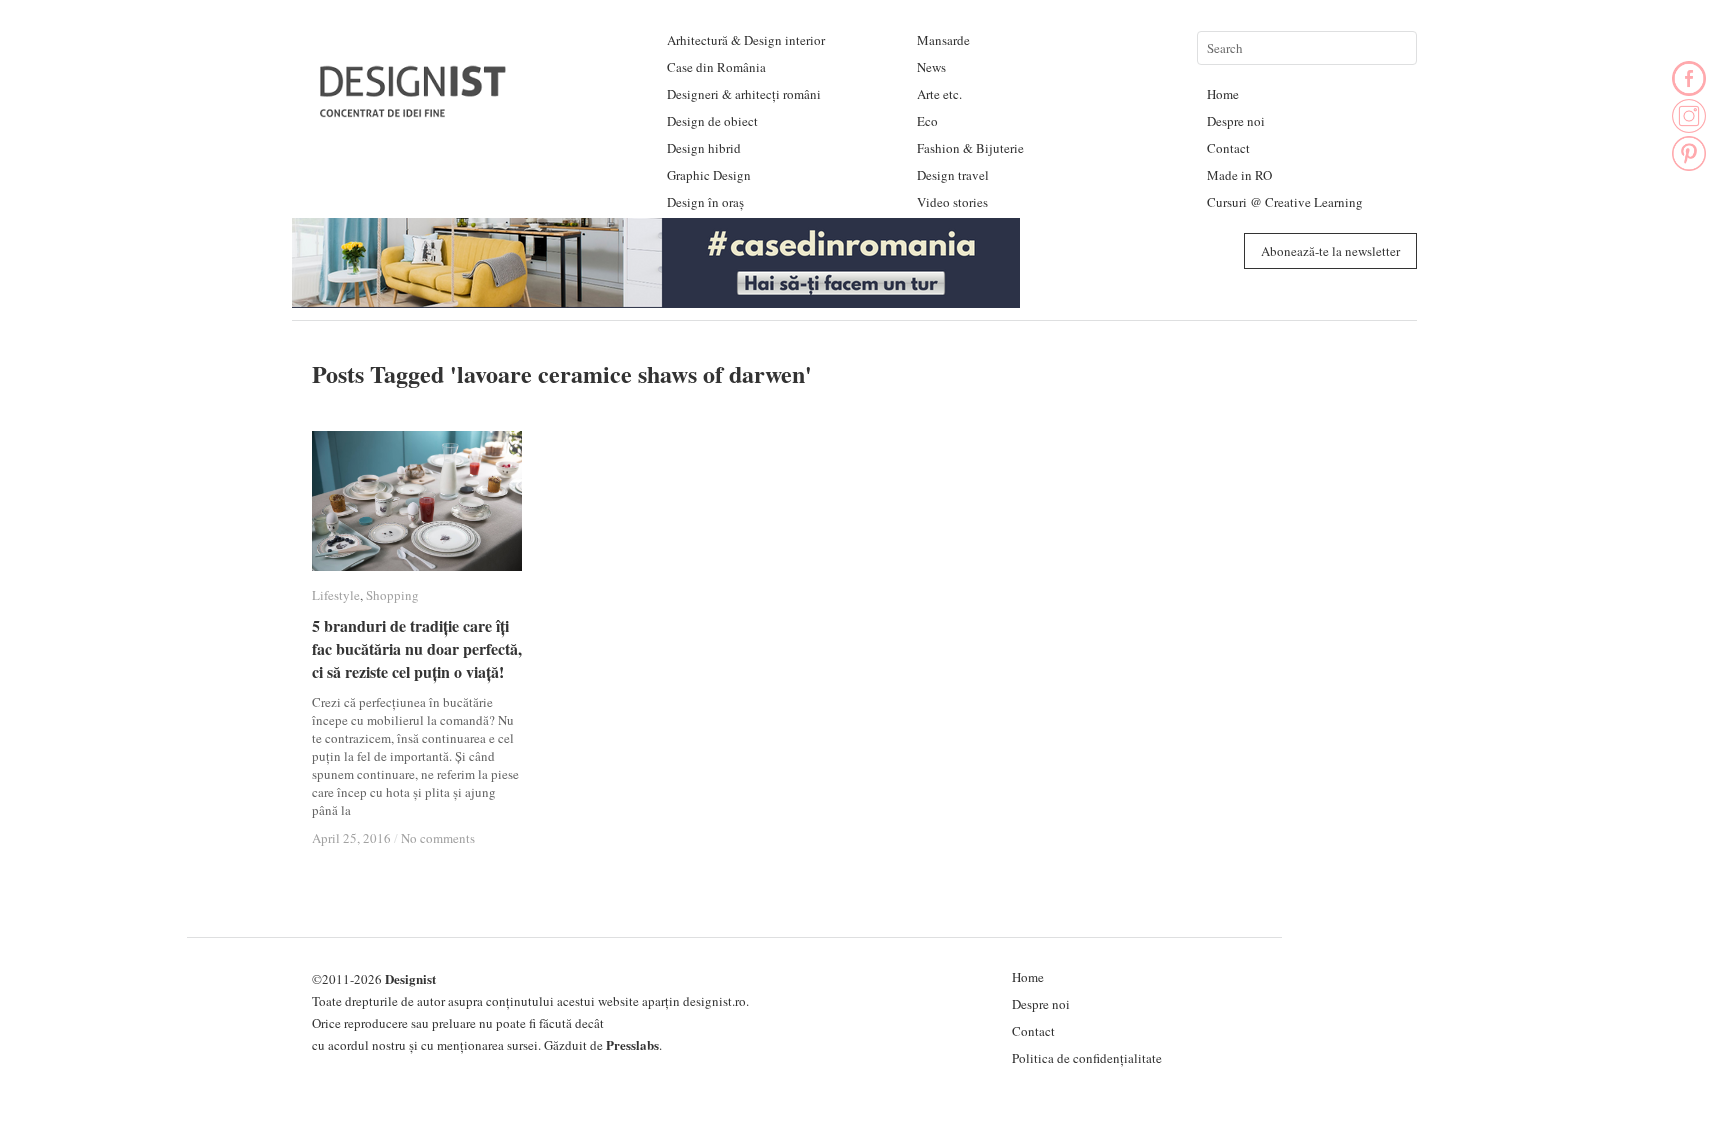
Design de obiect (712, 121)
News (931, 67)
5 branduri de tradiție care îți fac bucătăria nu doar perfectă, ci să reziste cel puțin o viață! (417, 648)
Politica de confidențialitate (1087, 1058)
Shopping (392, 595)
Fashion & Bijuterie (970, 148)
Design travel (953, 175)
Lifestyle (336, 595)
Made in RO (1239, 175)
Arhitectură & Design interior (746, 40)
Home (1223, 94)
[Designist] (414, 109)
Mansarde (943, 40)
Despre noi (1236, 121)
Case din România (716, 67)
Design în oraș (705, 202)
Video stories (952, 202)
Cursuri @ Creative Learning (1285, 202)
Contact (1228, 148)
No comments (438, 838)
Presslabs (632, 1044)
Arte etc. (939, 94)
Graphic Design (709, 175)
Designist (410, 978)
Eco (927, 121)
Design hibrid (704, 148)
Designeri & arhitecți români (744, 94)
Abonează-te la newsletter (1330, 251)
